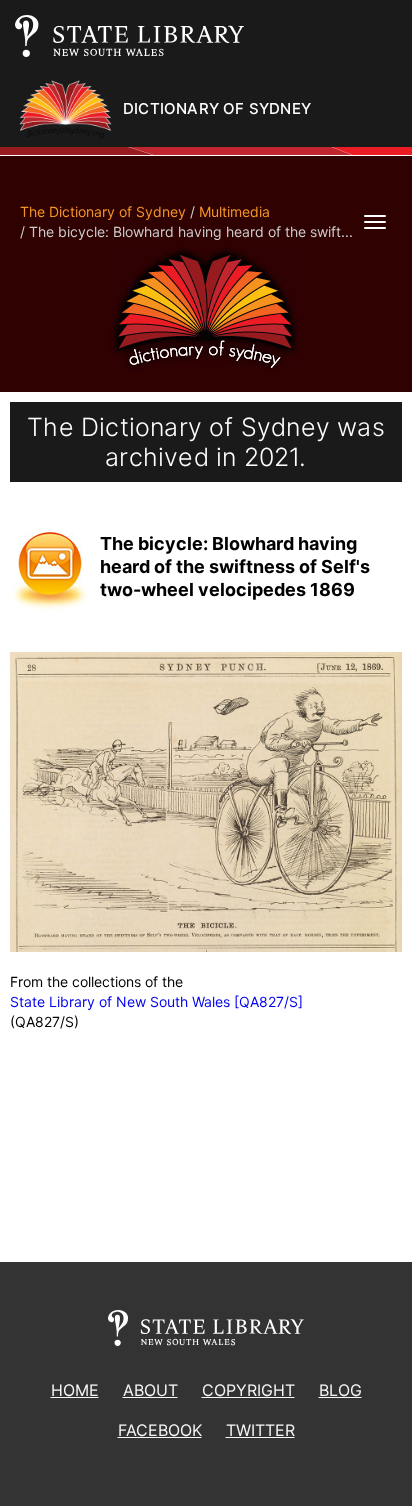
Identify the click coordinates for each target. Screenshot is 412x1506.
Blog (340, 1390)
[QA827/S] (268, 1001)
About (150, 1390)
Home (75, 1390)
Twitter (260, 1430)
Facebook (160, 1430)
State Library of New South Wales (120, 1001)
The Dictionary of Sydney (103, 211)
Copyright (248, 1390)
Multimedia (234, 211)
